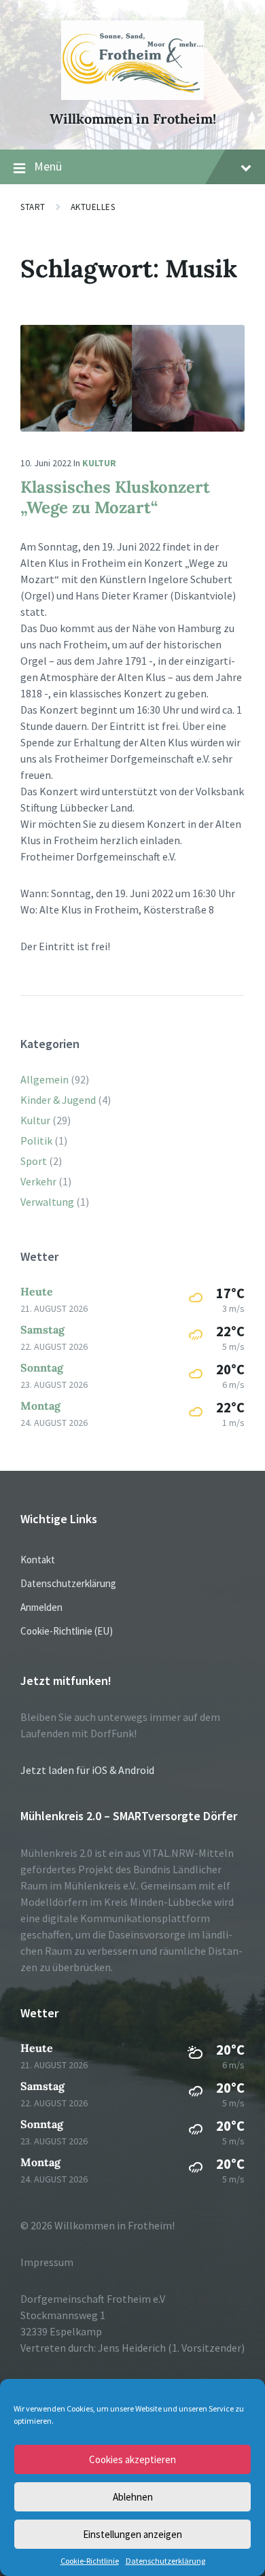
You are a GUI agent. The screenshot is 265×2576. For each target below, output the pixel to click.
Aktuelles (93, 207)
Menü (48, 166)
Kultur (99, 463)
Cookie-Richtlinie (90, 2561)
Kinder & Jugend (58, 1100)
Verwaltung (47, 1202)
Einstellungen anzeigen (132, 2534)
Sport (34, 1161)
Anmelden (41, 1607)
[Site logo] (133, 96)
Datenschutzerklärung (165, 2561)
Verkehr (38, 1181)
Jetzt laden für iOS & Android (87, 1770)
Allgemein (45, 1079)
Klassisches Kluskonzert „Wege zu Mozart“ (115, 497)
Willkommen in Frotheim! (133, 119)
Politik (36, 1141)
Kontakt (38, 1560)
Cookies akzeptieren (132, 2459)
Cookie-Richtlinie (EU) (67, 1631)
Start (33, 207)
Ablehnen (133, 2497)
